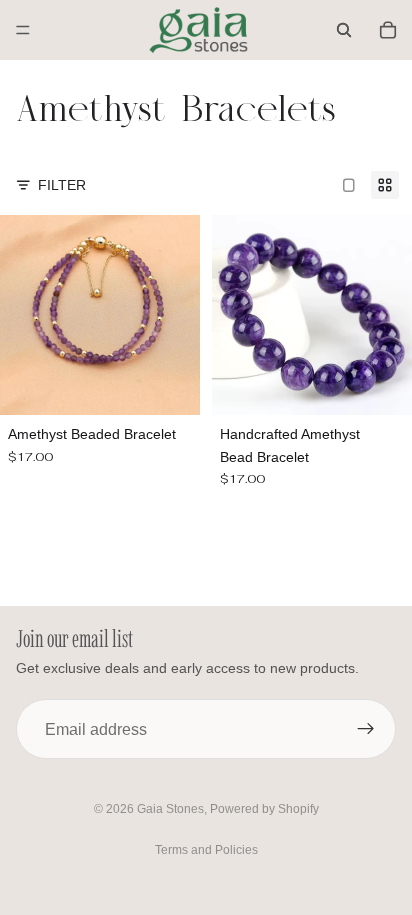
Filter (62, 185)
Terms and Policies (206, 850)
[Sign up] (366, 729)
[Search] (344, 30)
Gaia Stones (170, 809)
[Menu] (23, 30)
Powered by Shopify (264, 809)
